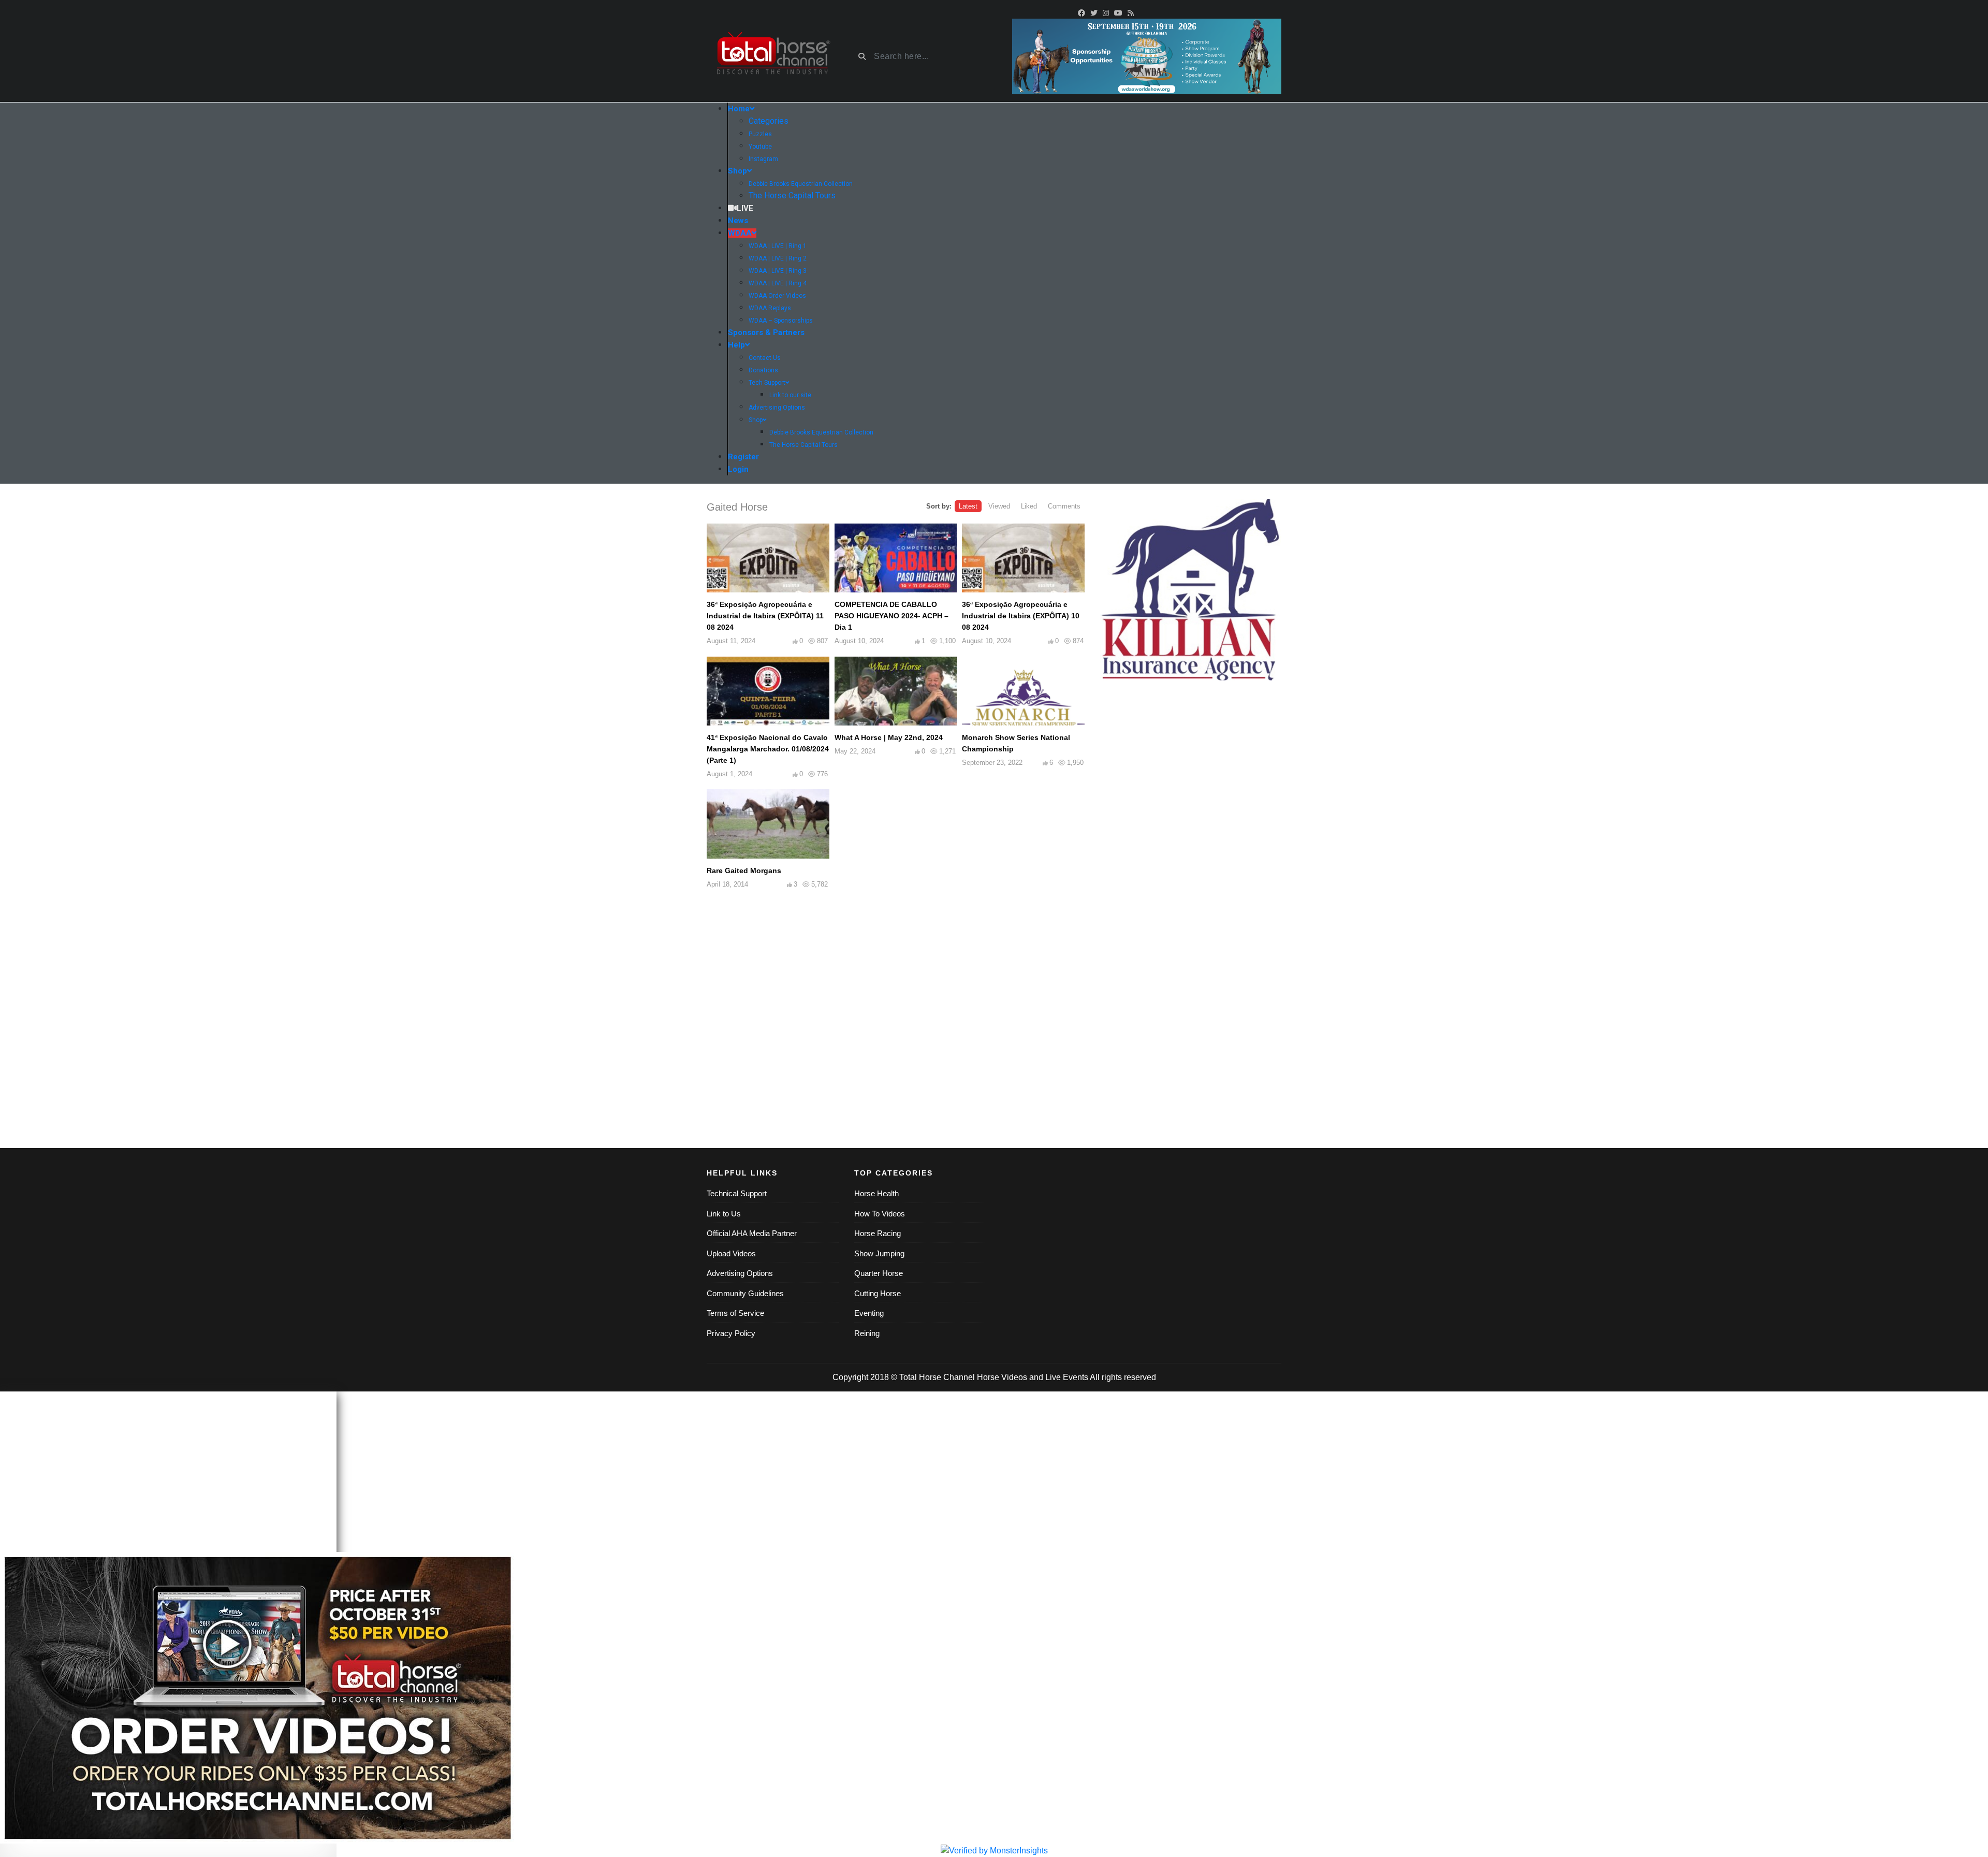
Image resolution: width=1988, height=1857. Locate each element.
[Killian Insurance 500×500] (1191, 590)
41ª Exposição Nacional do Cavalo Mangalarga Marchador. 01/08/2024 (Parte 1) (768, 749)
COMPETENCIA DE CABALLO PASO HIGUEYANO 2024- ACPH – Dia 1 (891, 616)
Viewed (999, 506)
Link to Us (724, 1214)
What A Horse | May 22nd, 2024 (889, 737)
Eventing (869, 1313)
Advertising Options (740, 1273)
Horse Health (876, 1193)
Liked (1029, 506)
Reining (867, 1333)
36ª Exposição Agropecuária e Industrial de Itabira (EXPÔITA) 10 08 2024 (1021, 616)
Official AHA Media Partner (752, 1233)
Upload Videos (731, 1253)
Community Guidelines (745, 1293)
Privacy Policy (731, 1333)
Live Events (1067, 1377)
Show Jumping (879, 1253)
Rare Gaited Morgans (744, 871)
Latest (968, 506)
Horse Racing (878, 1233)
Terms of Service (735, 1313)
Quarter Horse (879, 1273)
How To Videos (880, 1214)
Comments (1064, 506)
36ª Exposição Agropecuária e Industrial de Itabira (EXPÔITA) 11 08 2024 (765, 616)
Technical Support (737, 1193)
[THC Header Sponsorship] (1147, 56)
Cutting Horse (878, 1293)
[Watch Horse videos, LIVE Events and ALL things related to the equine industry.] (773, 57)
